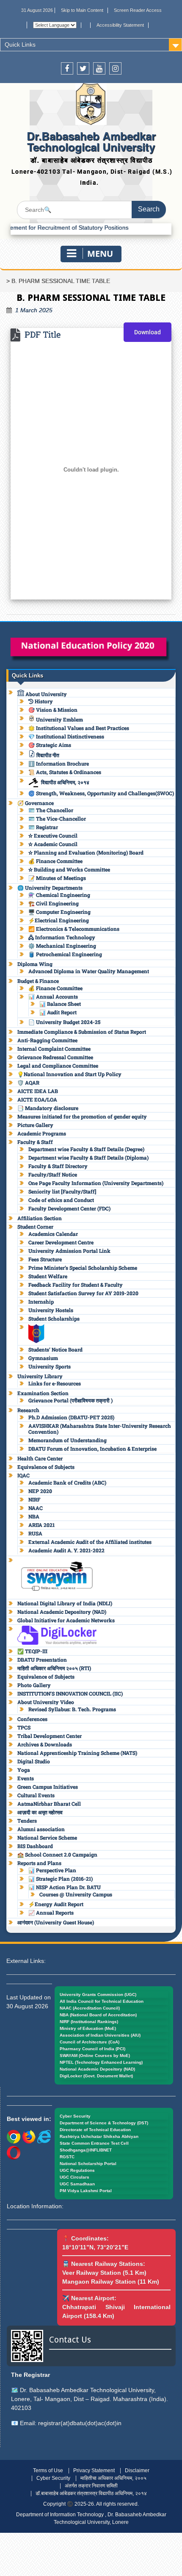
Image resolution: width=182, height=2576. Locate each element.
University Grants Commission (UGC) (98, 1994)
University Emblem (59, 719)
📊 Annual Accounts (53, 997)
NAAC (36, 1508)
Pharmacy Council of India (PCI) (92, 2049)
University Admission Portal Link (69, 1251)
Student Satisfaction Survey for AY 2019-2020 (83, 1293)
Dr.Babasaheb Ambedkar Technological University (91, 141)
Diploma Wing (35, 964)
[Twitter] (83, 68)
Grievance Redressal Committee (55, 1057)
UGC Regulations (77, 2170)
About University (45, 694)
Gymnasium (43, 1358)
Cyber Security (75, 2116)
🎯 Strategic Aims (50, 745)
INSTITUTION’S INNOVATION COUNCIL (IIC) (70, 1693)
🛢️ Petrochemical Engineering (65, 954)
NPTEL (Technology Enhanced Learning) (101, 2062)
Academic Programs (42, 1133)
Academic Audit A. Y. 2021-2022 (66, 1550)
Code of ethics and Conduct (61, 1200)
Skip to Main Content (82, 10)
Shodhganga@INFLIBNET (86, 2150)
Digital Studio (34, 1761)
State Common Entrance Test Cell (94, 2143)
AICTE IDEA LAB (38, 1091)
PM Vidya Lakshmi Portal (86, 2191)
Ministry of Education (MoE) (88, 2028)
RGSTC (67, 2157)
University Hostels (51, 1310)
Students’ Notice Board (55, 1349)
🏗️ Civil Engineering (54, 903)
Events (26, 1778)
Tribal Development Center (50, 1736)
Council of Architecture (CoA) (90, 2042)
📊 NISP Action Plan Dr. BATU (65, 1887)
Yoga (24, 1770)
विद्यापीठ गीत (47, 755)
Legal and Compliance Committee (58, 1066)
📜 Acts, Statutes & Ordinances (65, 772)
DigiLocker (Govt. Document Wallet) (96, 2076)
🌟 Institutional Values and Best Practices (79, 728)
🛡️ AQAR (28, 1083)
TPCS (24, 1727)
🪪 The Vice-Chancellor (57, 819)
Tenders (27, 1821)
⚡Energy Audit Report (56, 1904)
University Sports (50, 1366)
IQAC (23, 1475)
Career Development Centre (61, 1242)
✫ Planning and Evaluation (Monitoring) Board (86, 852)
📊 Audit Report (58, 1012)
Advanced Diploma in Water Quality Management (89, 971)
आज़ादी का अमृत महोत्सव (40, 1812)
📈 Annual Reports (51, 1913)
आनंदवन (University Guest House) (56, 1922)
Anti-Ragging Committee (47, 1040)
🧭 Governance (36, 803)
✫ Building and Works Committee (69, 869)
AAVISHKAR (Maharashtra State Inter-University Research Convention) (100, 1429)
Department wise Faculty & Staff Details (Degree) (86, 1149)
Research (28, 1410)
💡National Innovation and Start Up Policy (69, 1074)
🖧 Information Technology (62, 937)
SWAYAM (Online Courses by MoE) (95, 2056)
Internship (41, 1302)
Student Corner (35, 1227)
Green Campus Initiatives (48, 1787)
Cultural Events (36, 1795)
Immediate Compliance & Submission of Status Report (82, 1032)
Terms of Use (48, 2471)
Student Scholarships (54, 1319)
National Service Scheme (47, 1838)
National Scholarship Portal (88, 2164)
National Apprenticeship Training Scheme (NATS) (77, 1753)
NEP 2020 (40, 1491)
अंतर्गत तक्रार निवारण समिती (91, 2486)
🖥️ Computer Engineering (59, 912)
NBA (34, 1516)
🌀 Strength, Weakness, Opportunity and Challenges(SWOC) (101, 793)
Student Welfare (48, 1276)
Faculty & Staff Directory (58, 1166)
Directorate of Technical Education (95, 2130)
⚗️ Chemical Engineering (59, 895)
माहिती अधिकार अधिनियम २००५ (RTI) (54, 1668)
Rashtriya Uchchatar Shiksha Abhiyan (99, 2136)
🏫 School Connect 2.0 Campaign (57, 1854)
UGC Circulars (74, 2177)
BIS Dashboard (35, 1846)
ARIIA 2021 (41, 1525)
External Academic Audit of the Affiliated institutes (90, 1542)
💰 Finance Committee (55, 861)
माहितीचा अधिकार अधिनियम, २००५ (113, 2478)
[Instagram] (115, 68)
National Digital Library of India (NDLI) (65, 1603)
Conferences (32, 1719)
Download (148, 332)
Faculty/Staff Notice (53, 1174)
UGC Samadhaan (77, 2184)
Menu (100, 254)
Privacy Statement (94, 2471)
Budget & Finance (38, 981)
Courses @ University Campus (76, 1894)
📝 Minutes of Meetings (57, 878)
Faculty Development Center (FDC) (69, 1208)
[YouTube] (99, 68)
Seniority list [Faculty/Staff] (62, 1191)
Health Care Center (40, 1458)
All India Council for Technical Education (102, 2001)
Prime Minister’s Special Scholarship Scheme (83, 1268)
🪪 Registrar (43, 827)
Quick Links (20, 44)
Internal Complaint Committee (54, 1049)
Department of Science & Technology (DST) (104, 2123)
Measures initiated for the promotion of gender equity (82, 1116)
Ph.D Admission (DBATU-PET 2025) (71, 1417)
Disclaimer (137, 2471)
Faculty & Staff (35, 1142)
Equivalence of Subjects (46, 1467)
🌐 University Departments (50, 888)
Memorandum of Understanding (68, 1440)
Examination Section (43, 1393)
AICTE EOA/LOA (37, 1099)
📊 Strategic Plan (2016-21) (61, 1879)
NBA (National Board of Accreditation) (98, 2015)
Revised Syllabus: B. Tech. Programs (72, 1709)
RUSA (35, 1533)
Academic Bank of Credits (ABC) (67, 1482)
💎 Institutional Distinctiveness (66, 736)
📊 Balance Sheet (60, 1004)
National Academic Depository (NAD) (62, 1612)
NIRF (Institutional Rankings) (89, 2022)
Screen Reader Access (138, 10)
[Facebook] (67, 68)
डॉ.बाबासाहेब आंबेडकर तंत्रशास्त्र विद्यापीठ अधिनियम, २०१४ (91, 2493)
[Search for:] (91, 210)
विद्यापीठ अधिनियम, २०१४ (65, 782)
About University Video (46, 1702)
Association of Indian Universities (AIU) (100, 2035)
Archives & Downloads (45, 1744)
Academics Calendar (53, 1234)
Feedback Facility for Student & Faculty (76, 1285)
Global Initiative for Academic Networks (66, 1620)
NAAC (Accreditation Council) (90, 2008)
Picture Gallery (35, 1125)
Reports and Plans (39, 1863)
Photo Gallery (34, 1685)
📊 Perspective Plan (52, 1870)
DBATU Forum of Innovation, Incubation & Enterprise (92, 1449)
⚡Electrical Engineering (59, 920)
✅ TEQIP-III (32, 1651)
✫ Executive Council (53, 836)
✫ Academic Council (53, 844)
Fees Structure (45, 1259)
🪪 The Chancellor (51, 810)
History (43, 701)
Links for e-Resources (55, 1383)
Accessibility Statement (120, 25)
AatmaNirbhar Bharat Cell (49, 1804)
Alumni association (41, 1829)
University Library (40, 1376)
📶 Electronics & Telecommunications (74, 929)
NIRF (34, 1499)
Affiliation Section (40, 1218)
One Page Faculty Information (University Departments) (96, 1183)
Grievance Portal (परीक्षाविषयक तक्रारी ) (70, 1400)
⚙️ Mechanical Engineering (62, 946)
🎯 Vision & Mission (53, 710)
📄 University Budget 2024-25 (64, 1022)
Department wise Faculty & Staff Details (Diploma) (88, 1158)
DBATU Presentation (42, 1660)
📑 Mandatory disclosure (48, 1108)
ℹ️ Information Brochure (59, 763)
